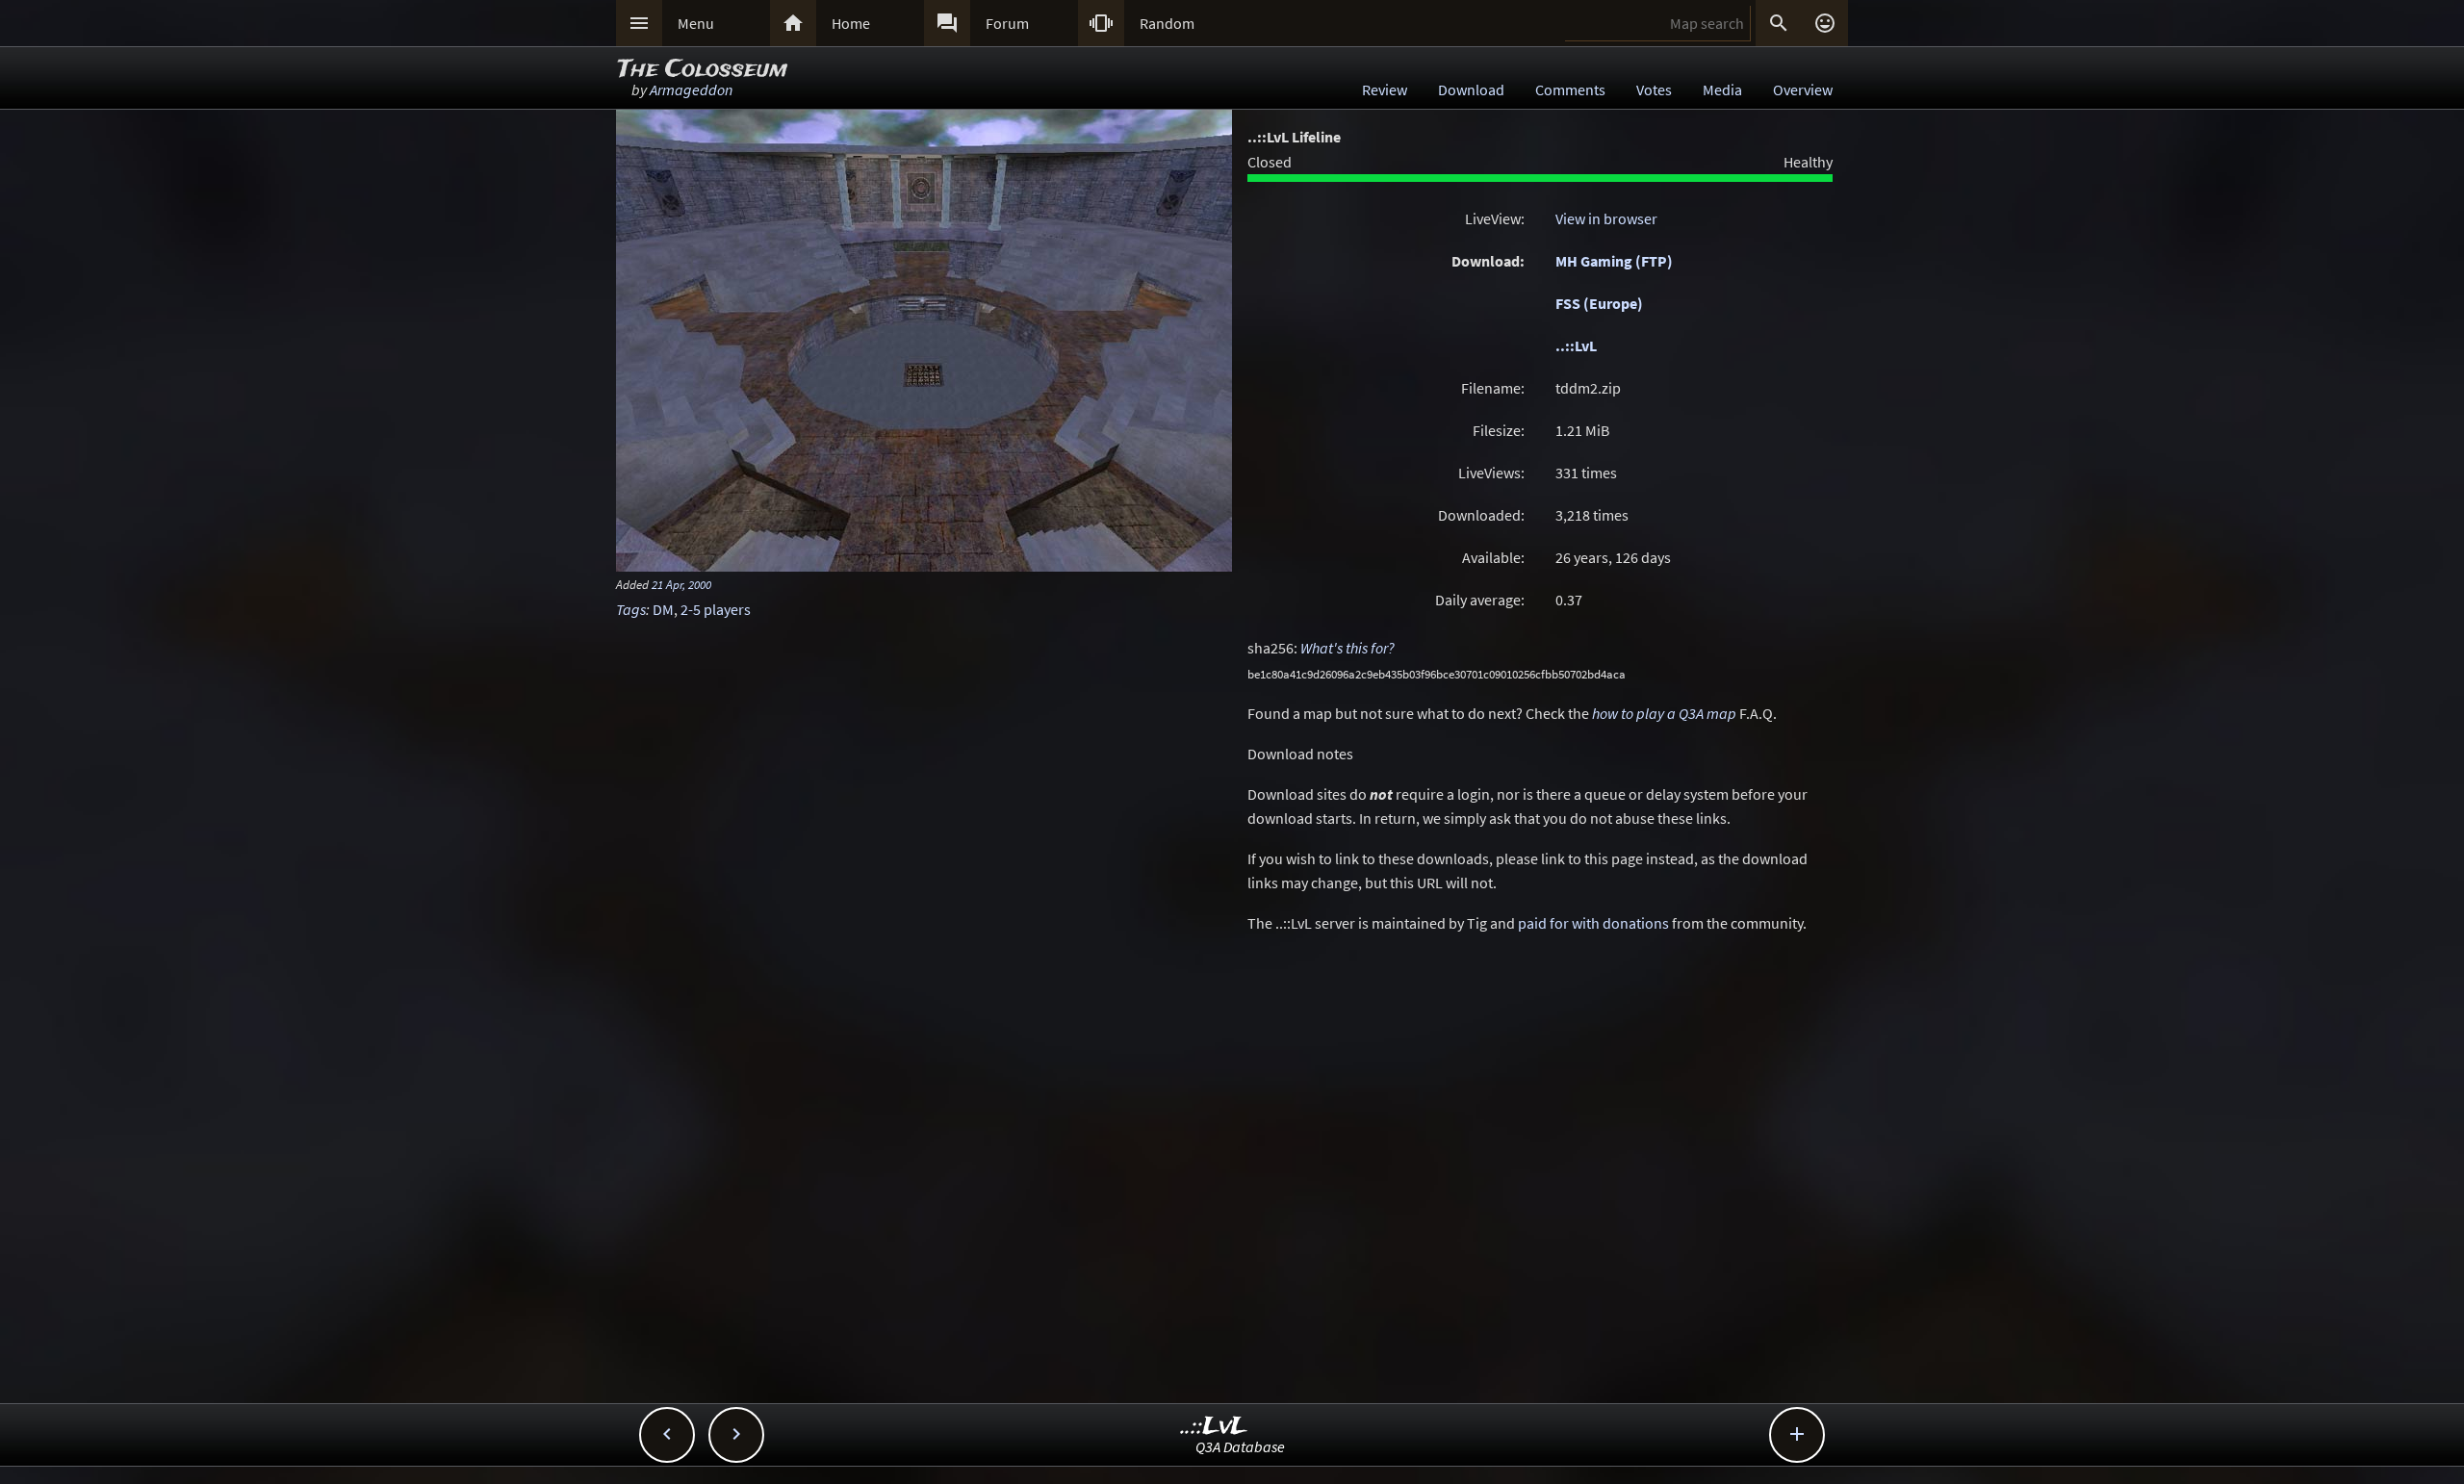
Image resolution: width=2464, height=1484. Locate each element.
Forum (1007, 23)
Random (1167, 23)
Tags (631, 609)
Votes (1654, 90)
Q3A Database (1240, 1446)
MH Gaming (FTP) (1614, 261)
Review (1385, 90)
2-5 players (716, 609)
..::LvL (1576, 345)
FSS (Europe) (1599, 303)
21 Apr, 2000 (681, 584)
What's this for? (1347, 648)
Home (851, 23)
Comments (1570, 90)
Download (1471, 90)
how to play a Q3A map (1664, 713)
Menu (696, 23)
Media (1722, 90)
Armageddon (691, 90)
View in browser (1606, 218)
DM (663, 609)
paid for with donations (1593, 923)
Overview (1803, 90)
